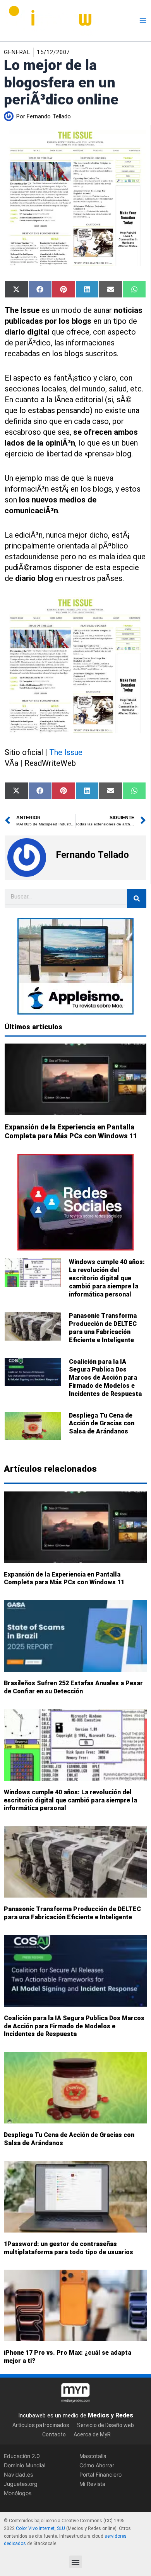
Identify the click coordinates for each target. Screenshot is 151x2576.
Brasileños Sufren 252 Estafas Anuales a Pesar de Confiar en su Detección (73, 1688)
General (17, 52)
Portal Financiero (100, 2474)
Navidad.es (18, 2474)
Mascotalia (93, 2456)
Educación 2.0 (22, 2456)
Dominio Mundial (25, 2465)
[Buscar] (137, 899)
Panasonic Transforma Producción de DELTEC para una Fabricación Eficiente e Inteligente (103, 1328)
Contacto (54, 2434)
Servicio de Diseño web (106, 2425)
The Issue (66, 752)
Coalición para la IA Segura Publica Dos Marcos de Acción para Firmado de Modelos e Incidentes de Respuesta (105, 1378)
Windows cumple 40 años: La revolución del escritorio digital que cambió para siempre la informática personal (107, 1278)
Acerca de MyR (92, 2434)
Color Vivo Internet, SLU (40, 2528)
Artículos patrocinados (41, 2425)
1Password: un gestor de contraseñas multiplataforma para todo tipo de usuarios (69, 2248)
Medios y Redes (111, 2415)
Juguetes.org (21, 2484)
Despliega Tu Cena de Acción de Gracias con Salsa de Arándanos (102, 1424)
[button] (76, 2562)
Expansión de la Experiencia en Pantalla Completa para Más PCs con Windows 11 (64, 1578)
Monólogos (18, 2493)
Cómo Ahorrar (97, 2465)
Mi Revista (92, 2484)
